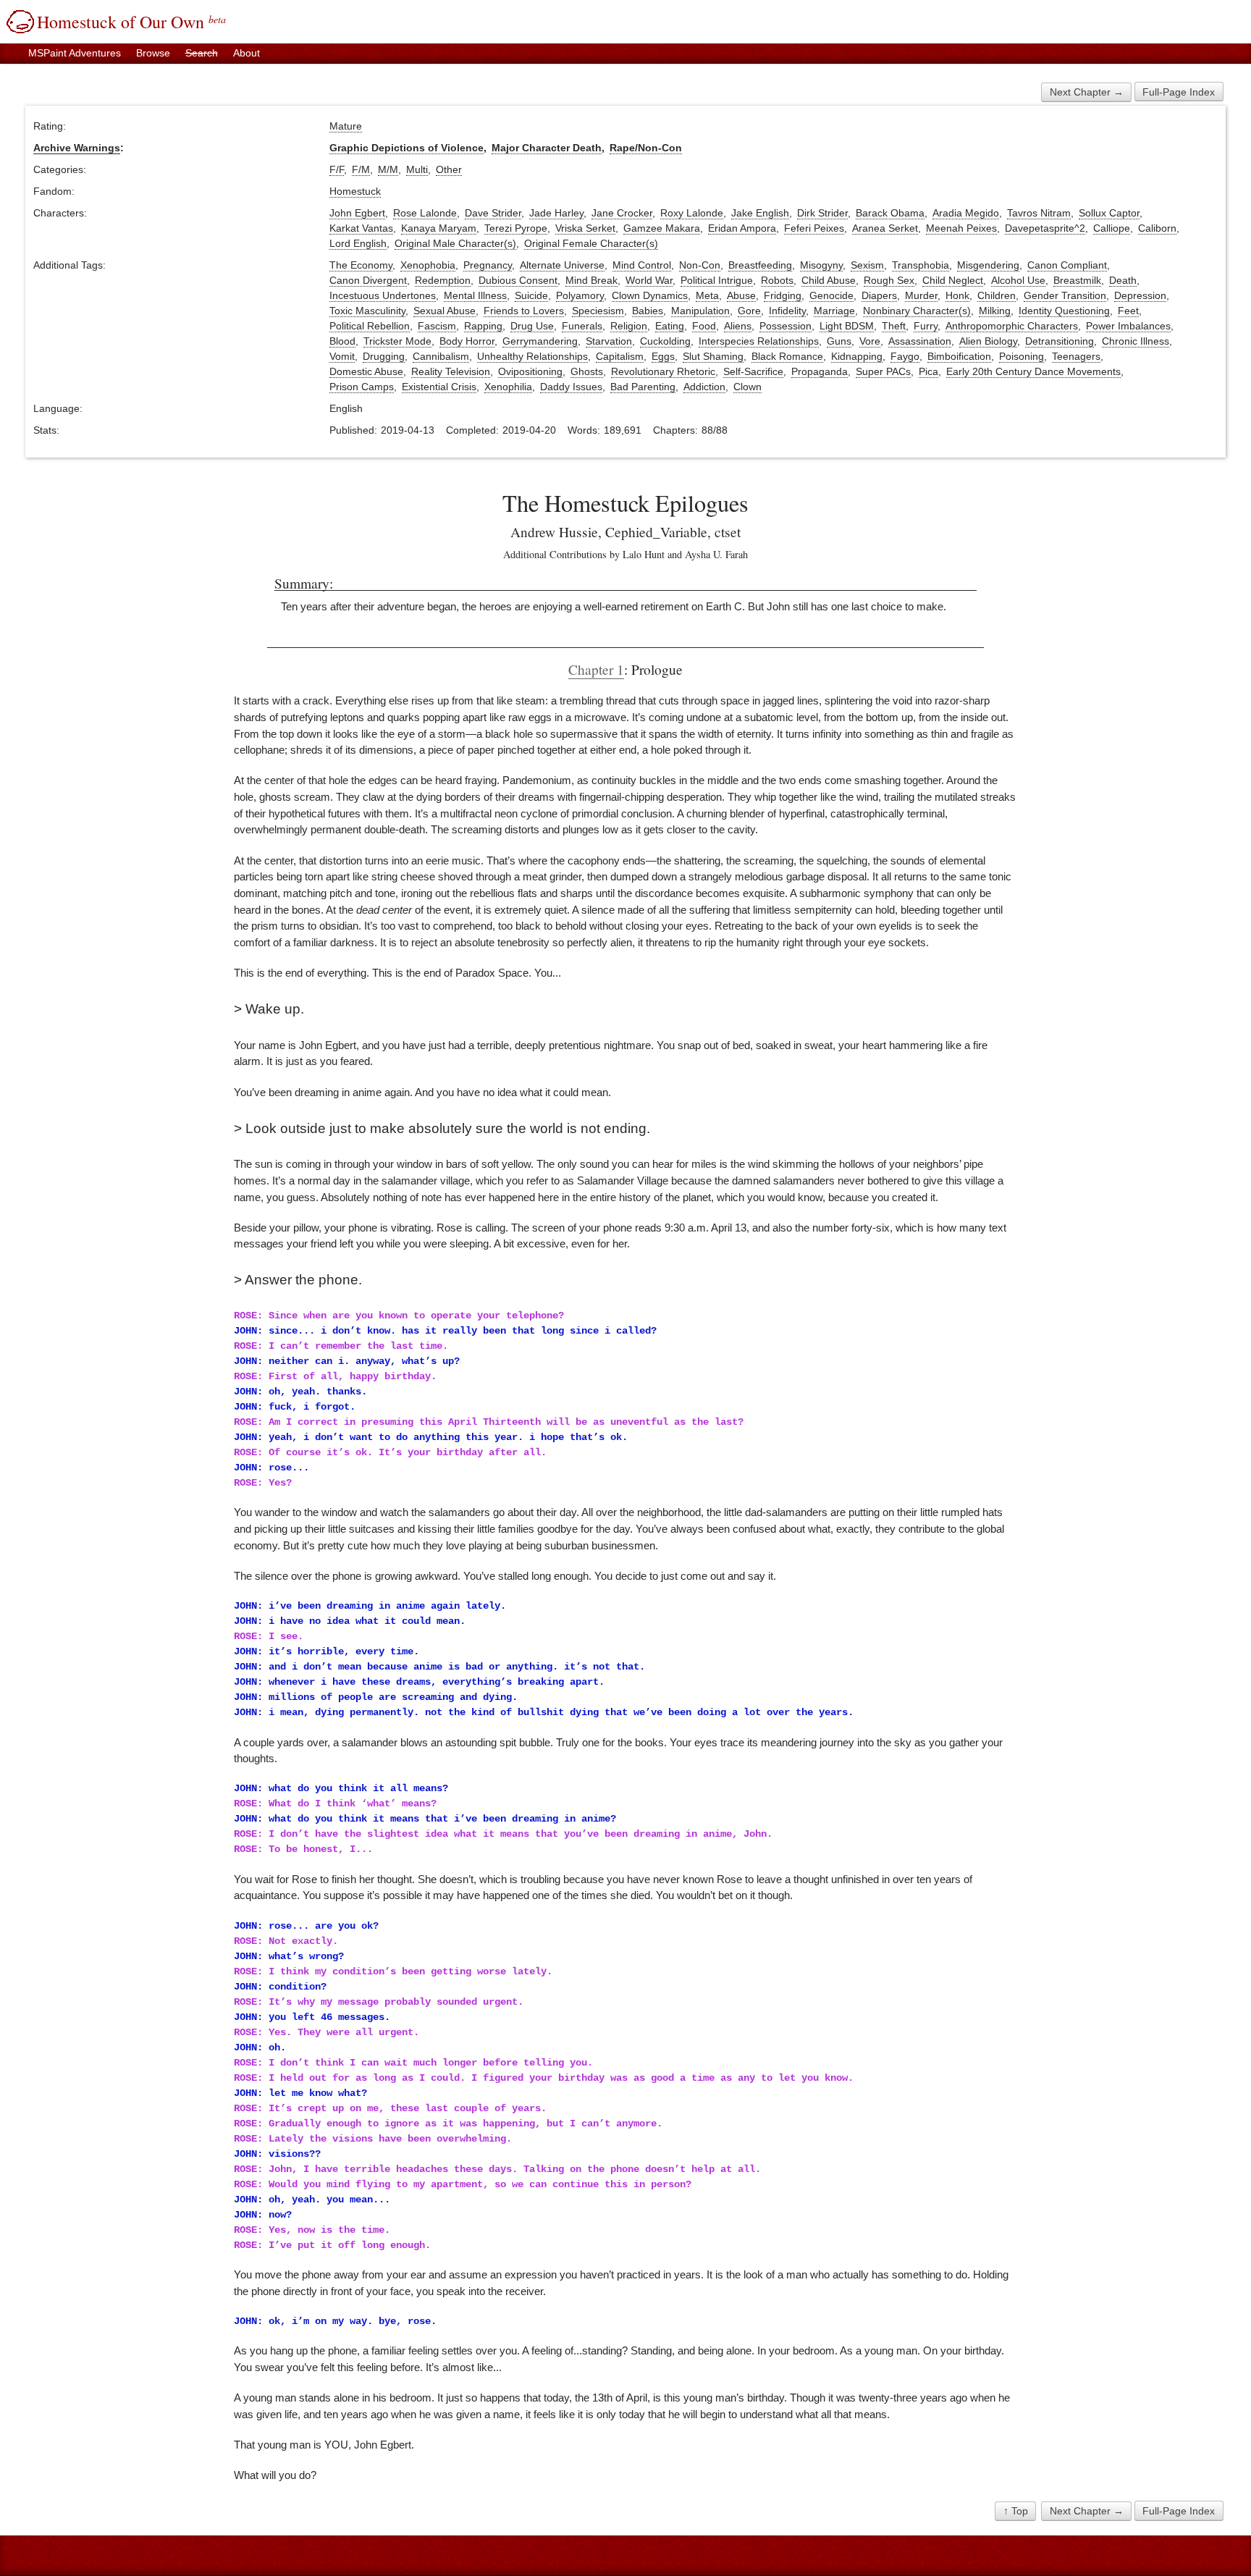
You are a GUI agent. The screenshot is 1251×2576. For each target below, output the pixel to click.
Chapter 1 (596, 669)
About (247, 53)
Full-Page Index (1179, 92)
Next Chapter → (1087, 92)
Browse (153, 53)
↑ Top (1016, 2511)
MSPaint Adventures (75, 53)
